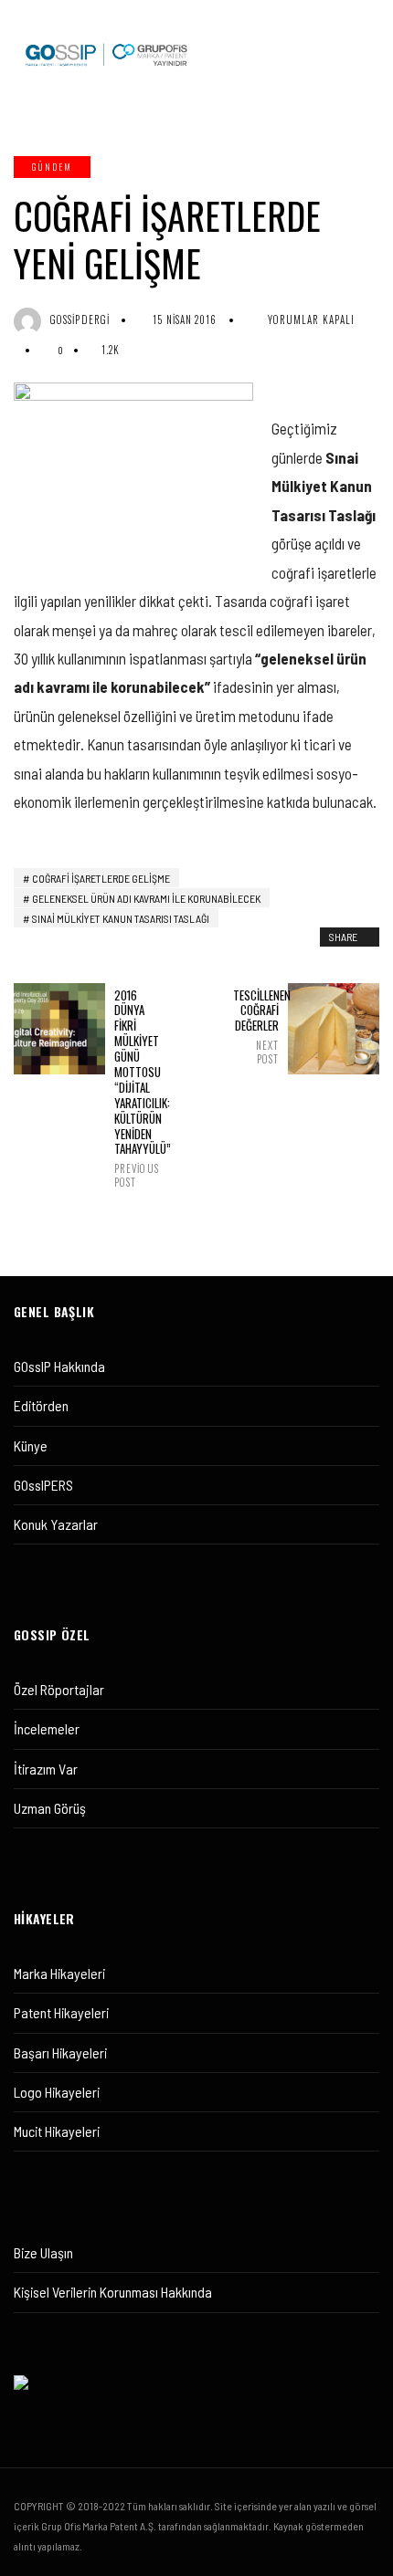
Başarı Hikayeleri (60, 2052)
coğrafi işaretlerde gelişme (101, 878)
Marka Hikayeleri (59, 1973)
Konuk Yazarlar (56, 1524)
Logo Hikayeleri (57, 2092)
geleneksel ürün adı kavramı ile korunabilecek (146, 898)
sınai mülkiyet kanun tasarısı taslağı (121, 918)
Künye (31, 1445)
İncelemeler (47, 1728)
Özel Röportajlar (59, 1689)
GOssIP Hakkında (59, 1366)
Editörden (41, 1405)
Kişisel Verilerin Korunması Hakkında (113, 2292)
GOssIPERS (43, 1485)
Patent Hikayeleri (61, 2012)
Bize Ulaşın (43, 2252)
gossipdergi (80, 319)
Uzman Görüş (50, 1808)
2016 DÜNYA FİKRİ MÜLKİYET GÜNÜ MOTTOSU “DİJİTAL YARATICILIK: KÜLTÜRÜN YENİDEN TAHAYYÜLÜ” (137, 1088)
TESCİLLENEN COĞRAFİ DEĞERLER (256, 1026)
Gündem (52, 167)
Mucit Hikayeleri (57, 2131)
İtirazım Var (46, 1769)
